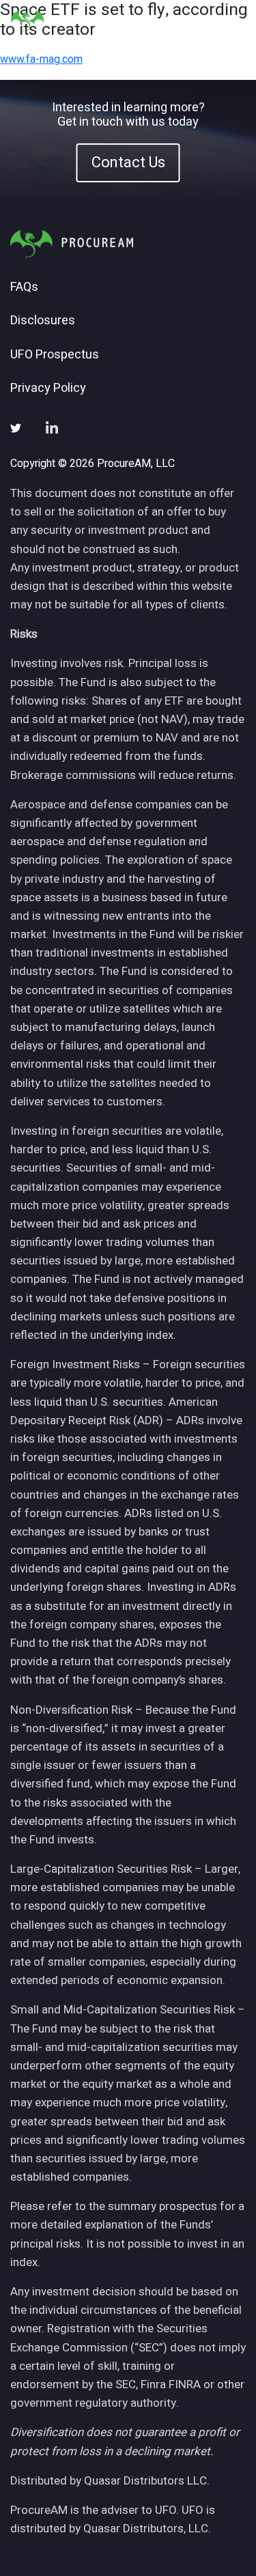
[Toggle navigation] (228, 21)
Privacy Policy (48, 388)
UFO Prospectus (55, 355)
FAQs (24, 287)
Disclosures (43, 321)
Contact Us (128, 162)
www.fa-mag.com (41, 59)
